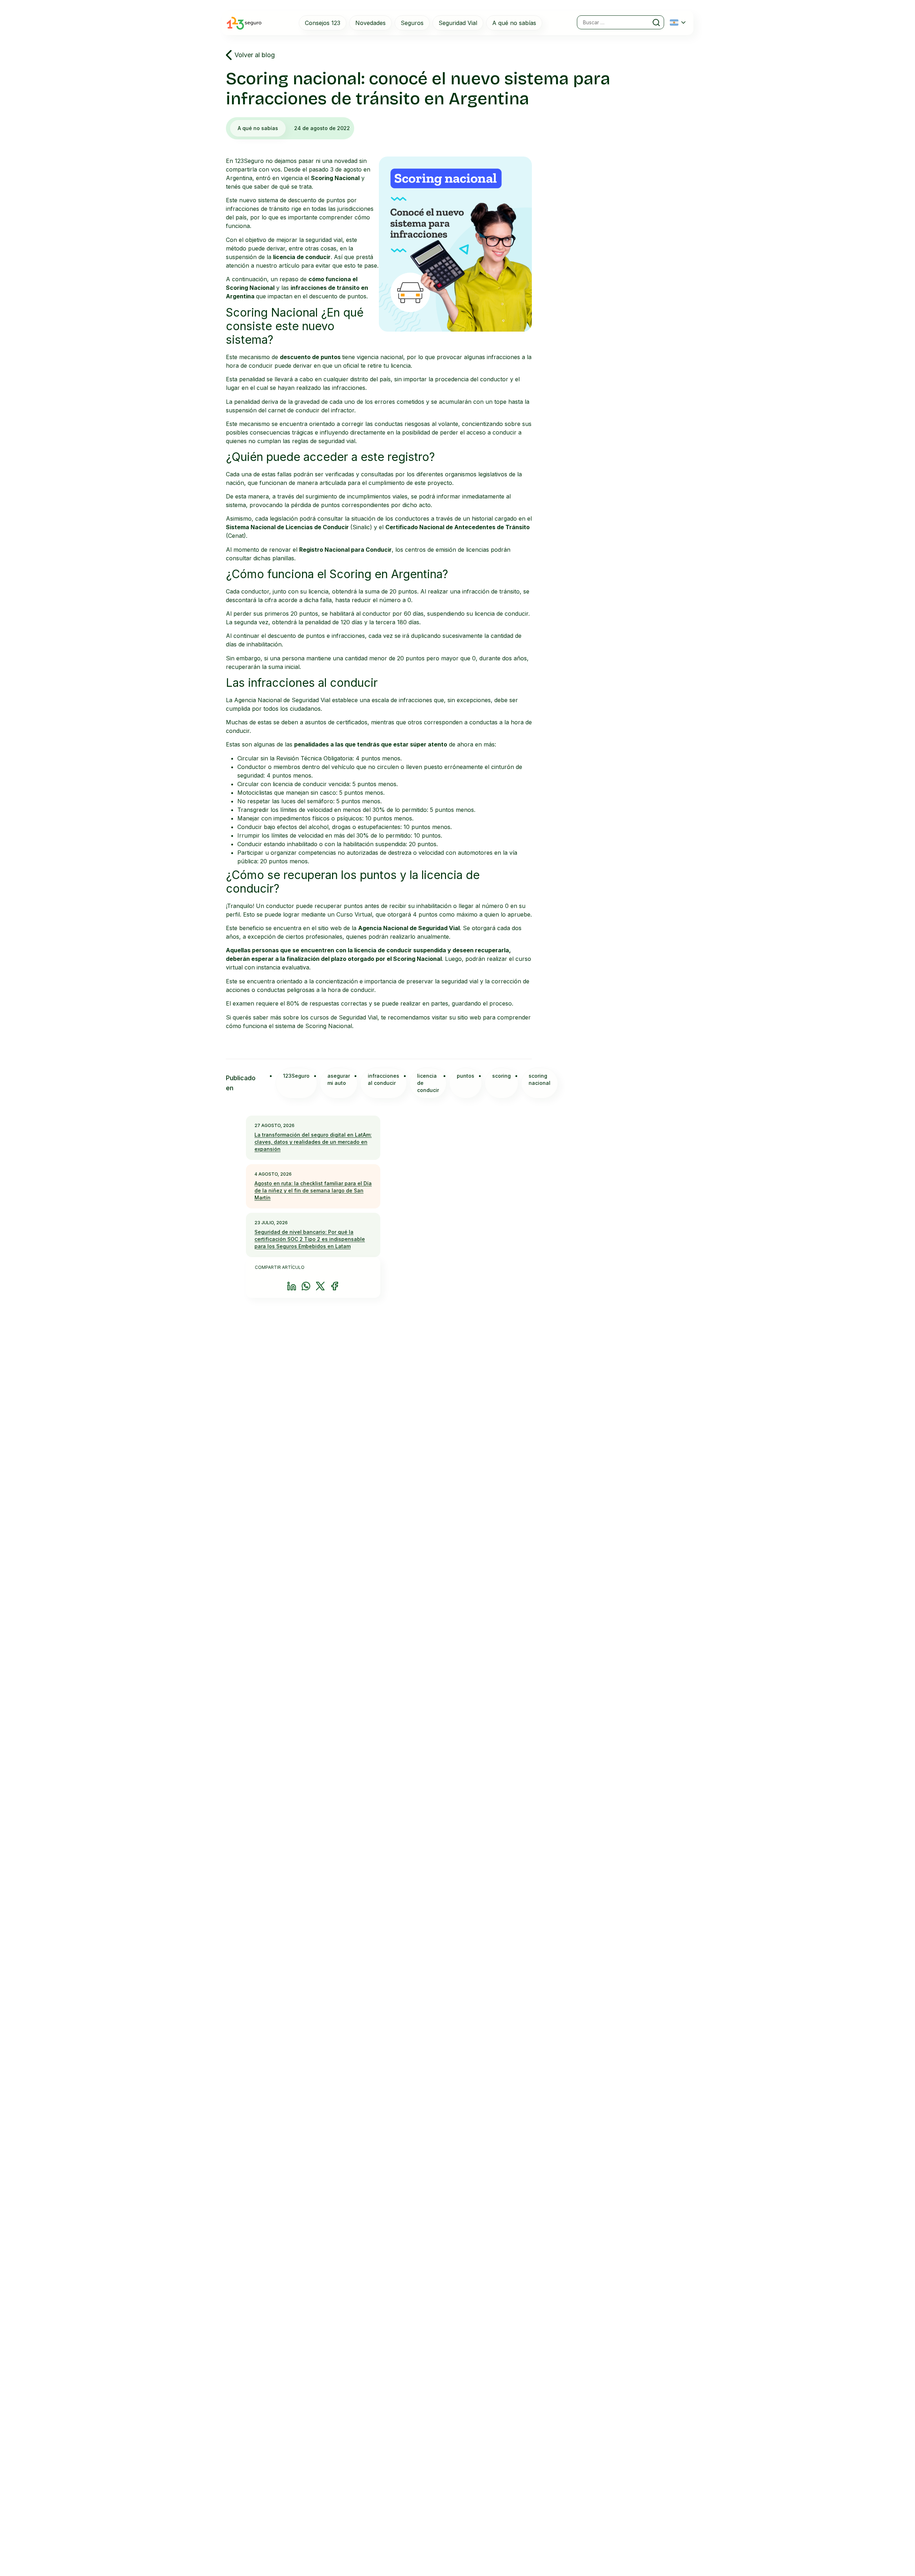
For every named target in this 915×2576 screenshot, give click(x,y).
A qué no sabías (258, 128)
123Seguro (296, 1076)
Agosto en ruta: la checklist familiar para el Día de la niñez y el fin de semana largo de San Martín (313, 1190)
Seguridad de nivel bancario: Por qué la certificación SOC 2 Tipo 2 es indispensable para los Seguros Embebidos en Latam (310, 1239)
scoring (501, 1076)
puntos (466, 1076)
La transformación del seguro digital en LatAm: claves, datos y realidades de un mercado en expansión (313, 1142)
